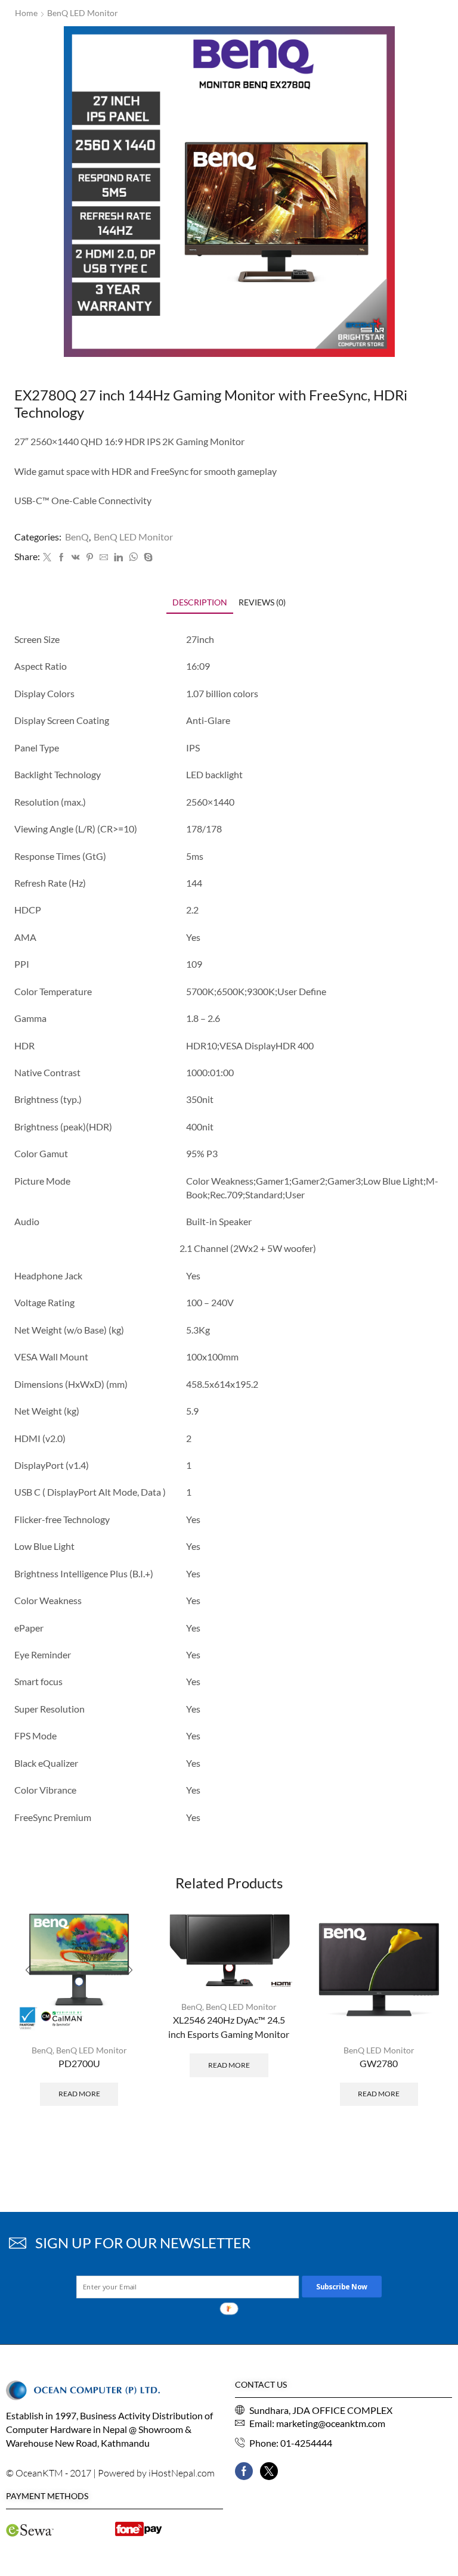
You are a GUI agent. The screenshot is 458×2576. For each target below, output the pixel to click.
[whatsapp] (133, 557)
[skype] (147, 557)
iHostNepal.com (182, 2473)
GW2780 (379, 2063)
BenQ (77, 537)
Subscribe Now (342, 2286)
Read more (79, 2094)
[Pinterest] (90, 557)
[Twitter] (47, 557)
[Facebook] (61, 557)
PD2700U (79, 2063)
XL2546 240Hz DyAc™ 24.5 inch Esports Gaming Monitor (229, 2027)
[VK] (76, 557)
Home (26, 13)
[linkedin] (118, 557)
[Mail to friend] (104, 557)
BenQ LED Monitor (83, 13)
